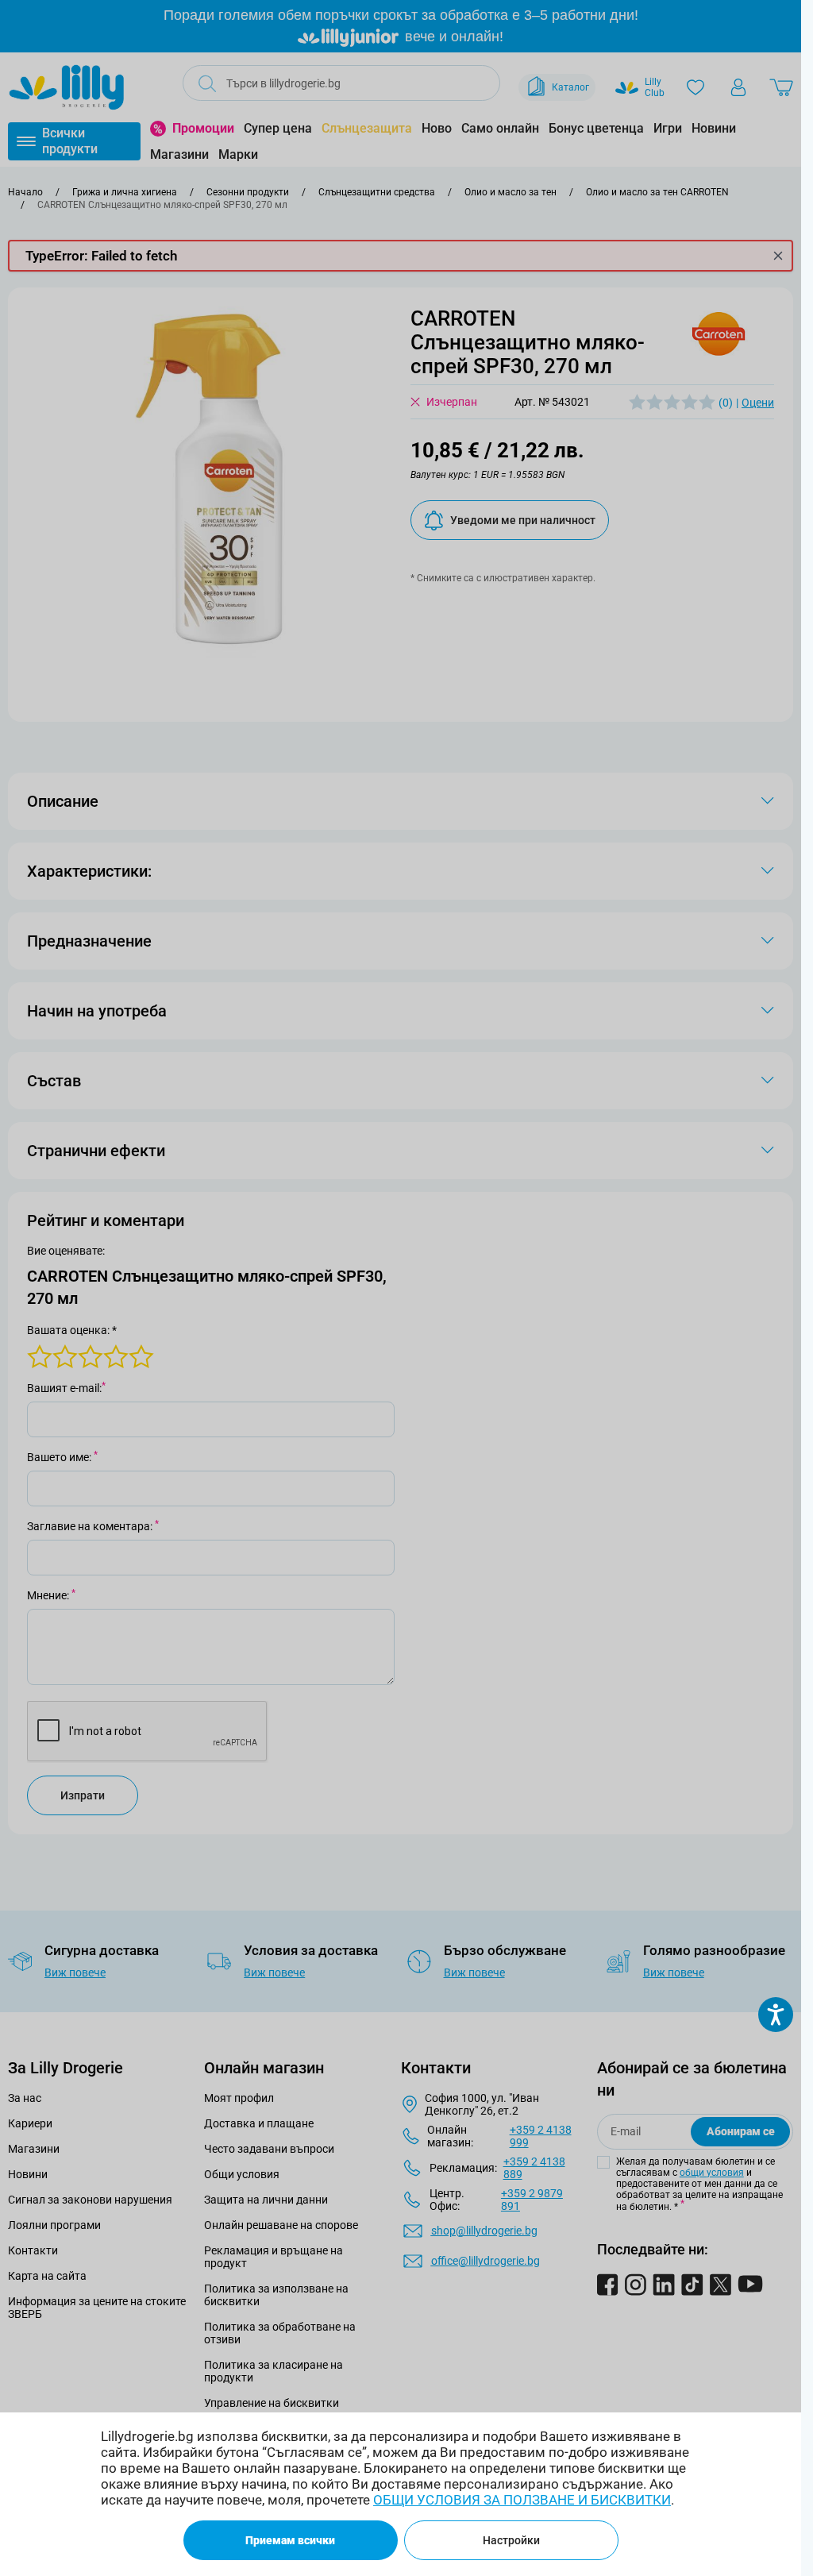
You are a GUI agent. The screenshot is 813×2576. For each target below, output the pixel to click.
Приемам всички (290, 2540)
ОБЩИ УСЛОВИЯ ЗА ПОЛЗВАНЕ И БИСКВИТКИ (522, 2500)
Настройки (511, 2540)
